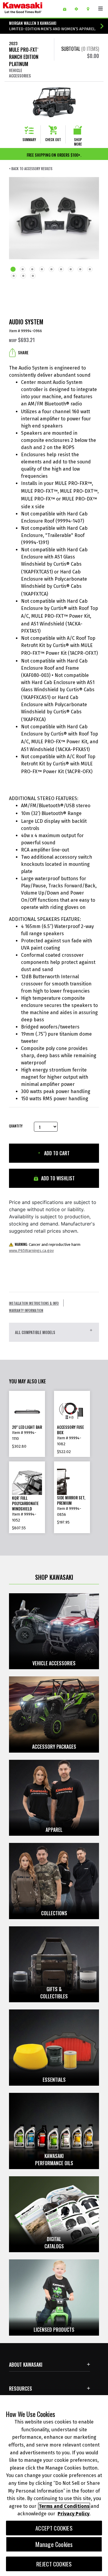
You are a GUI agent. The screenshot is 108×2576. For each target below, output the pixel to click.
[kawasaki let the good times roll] (31, 9)
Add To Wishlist (57, 1178)
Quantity (16, 1126)
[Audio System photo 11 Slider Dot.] (23, 277)
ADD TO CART (56, 1153)
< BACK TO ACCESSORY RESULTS (31, 169)
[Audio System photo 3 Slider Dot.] (32, 270)
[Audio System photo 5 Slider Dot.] (52, 270)
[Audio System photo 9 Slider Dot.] (90, 270)
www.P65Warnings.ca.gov (31, 1250)
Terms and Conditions (64, 2506)
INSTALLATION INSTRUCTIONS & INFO (34, 1303)
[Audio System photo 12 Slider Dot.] (33, 277)
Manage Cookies (54, 2544)
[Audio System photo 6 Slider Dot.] (61, 270)
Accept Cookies (54, 2528)
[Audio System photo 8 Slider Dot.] (80, 270)
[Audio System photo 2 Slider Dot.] (23, 270)
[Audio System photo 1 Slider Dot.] (13, 270)
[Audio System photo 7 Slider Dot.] (71, 270)
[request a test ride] (78, 9)
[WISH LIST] (67, 9)
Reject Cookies (54, 2564)
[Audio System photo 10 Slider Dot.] (14, 277)
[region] (54, 2486)
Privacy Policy (73, 2514)
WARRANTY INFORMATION (26, 1310)
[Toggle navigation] (100, 9)
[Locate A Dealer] (90, 9)
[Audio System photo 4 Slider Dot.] (42, 270)
